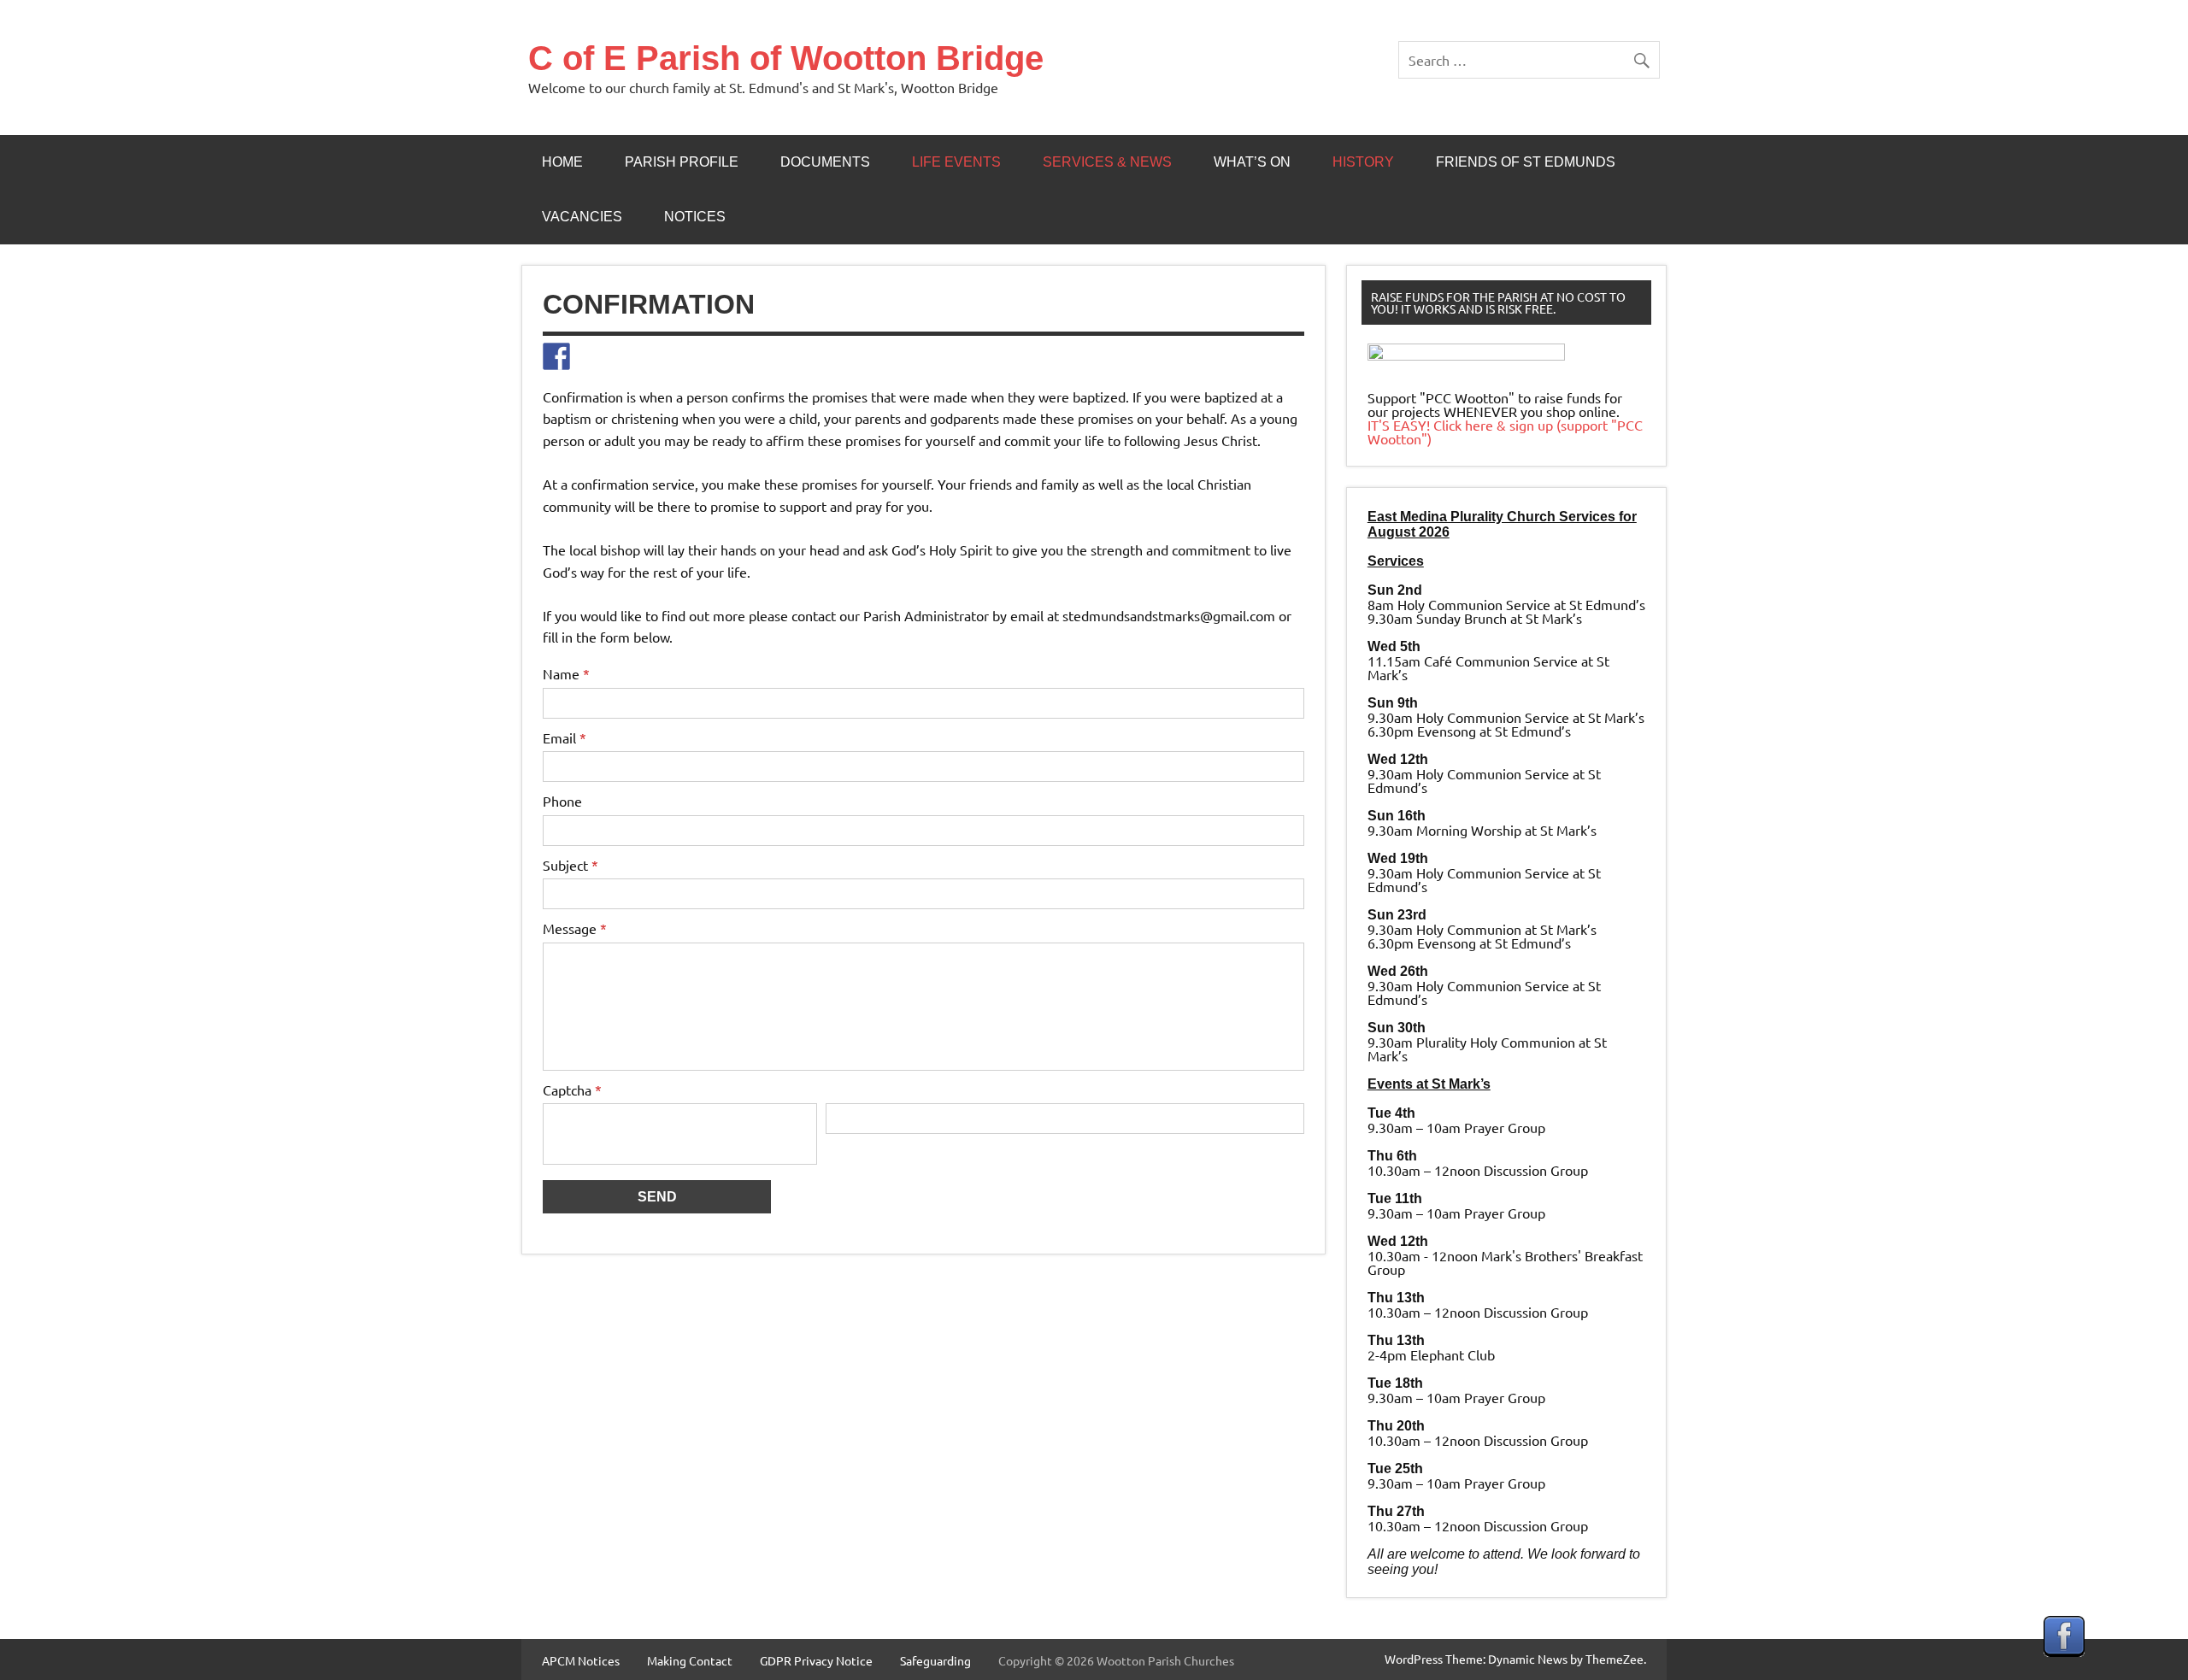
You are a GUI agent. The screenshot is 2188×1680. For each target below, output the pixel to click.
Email (565, 737)
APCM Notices (581, 1660)
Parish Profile (682, 162)
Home (562, 162)
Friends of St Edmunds (1526, 162)
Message (575, 928)
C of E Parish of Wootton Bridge (786, 58)
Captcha (572, 1090)
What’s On (1252, 162)
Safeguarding (935, 1660)
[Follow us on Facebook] (556, 356)
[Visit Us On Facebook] (2064, 1651)
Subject (571, 865)
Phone (562, 801)
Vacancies (582, 217)
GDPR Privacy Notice (816, 1660)
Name (566, 673)
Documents (825, 162)
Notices (695, 217)
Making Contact (690, 1660)
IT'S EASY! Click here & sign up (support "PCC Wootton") (1505, 432)
